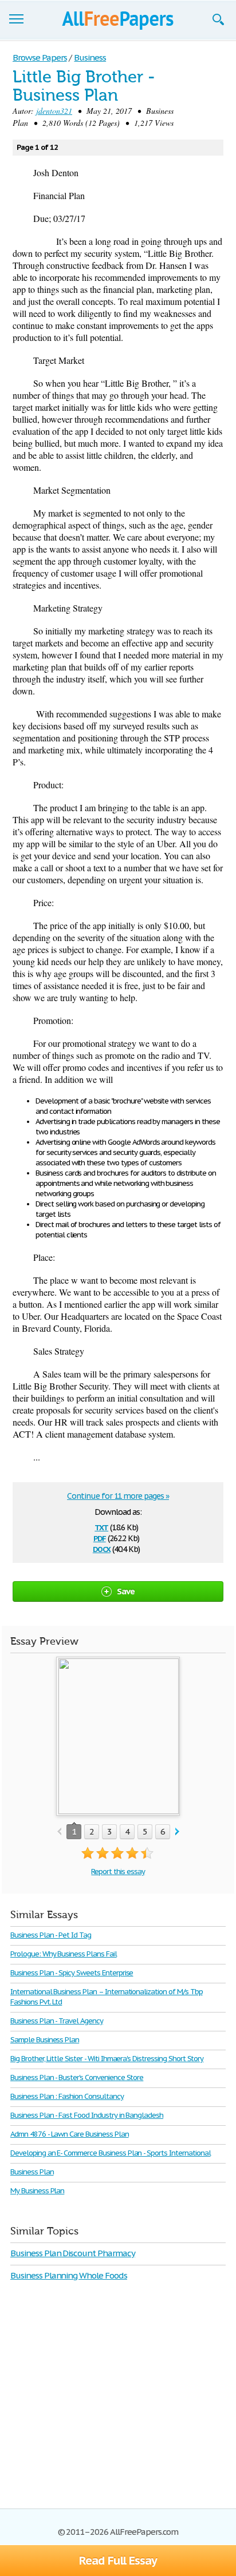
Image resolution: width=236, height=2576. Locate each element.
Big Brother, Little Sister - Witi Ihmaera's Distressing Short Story (107, 2059)
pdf (100, 1537)
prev (59, 1832)
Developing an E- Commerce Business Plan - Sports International (111, 2153)
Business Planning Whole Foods (69, 2275)
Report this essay (118, 1872)
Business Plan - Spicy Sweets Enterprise (72, 1973)
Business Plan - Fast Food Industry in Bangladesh (87, 2115)
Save (126, 1591)
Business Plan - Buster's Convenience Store (77, 2077)
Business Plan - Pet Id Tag (51, 1935)
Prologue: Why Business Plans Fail (64, 1954)
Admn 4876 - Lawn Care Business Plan (70, 2134)
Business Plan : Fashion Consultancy (67, 2096)
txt (101, 1527)
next (177, 1832)
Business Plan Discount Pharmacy (73, 2253)
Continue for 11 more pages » (118, 1496)
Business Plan (32, 2172)
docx (102, 1548)
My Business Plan (37, 2191)
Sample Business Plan (45, 2040)
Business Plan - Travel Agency (57, 2021)
